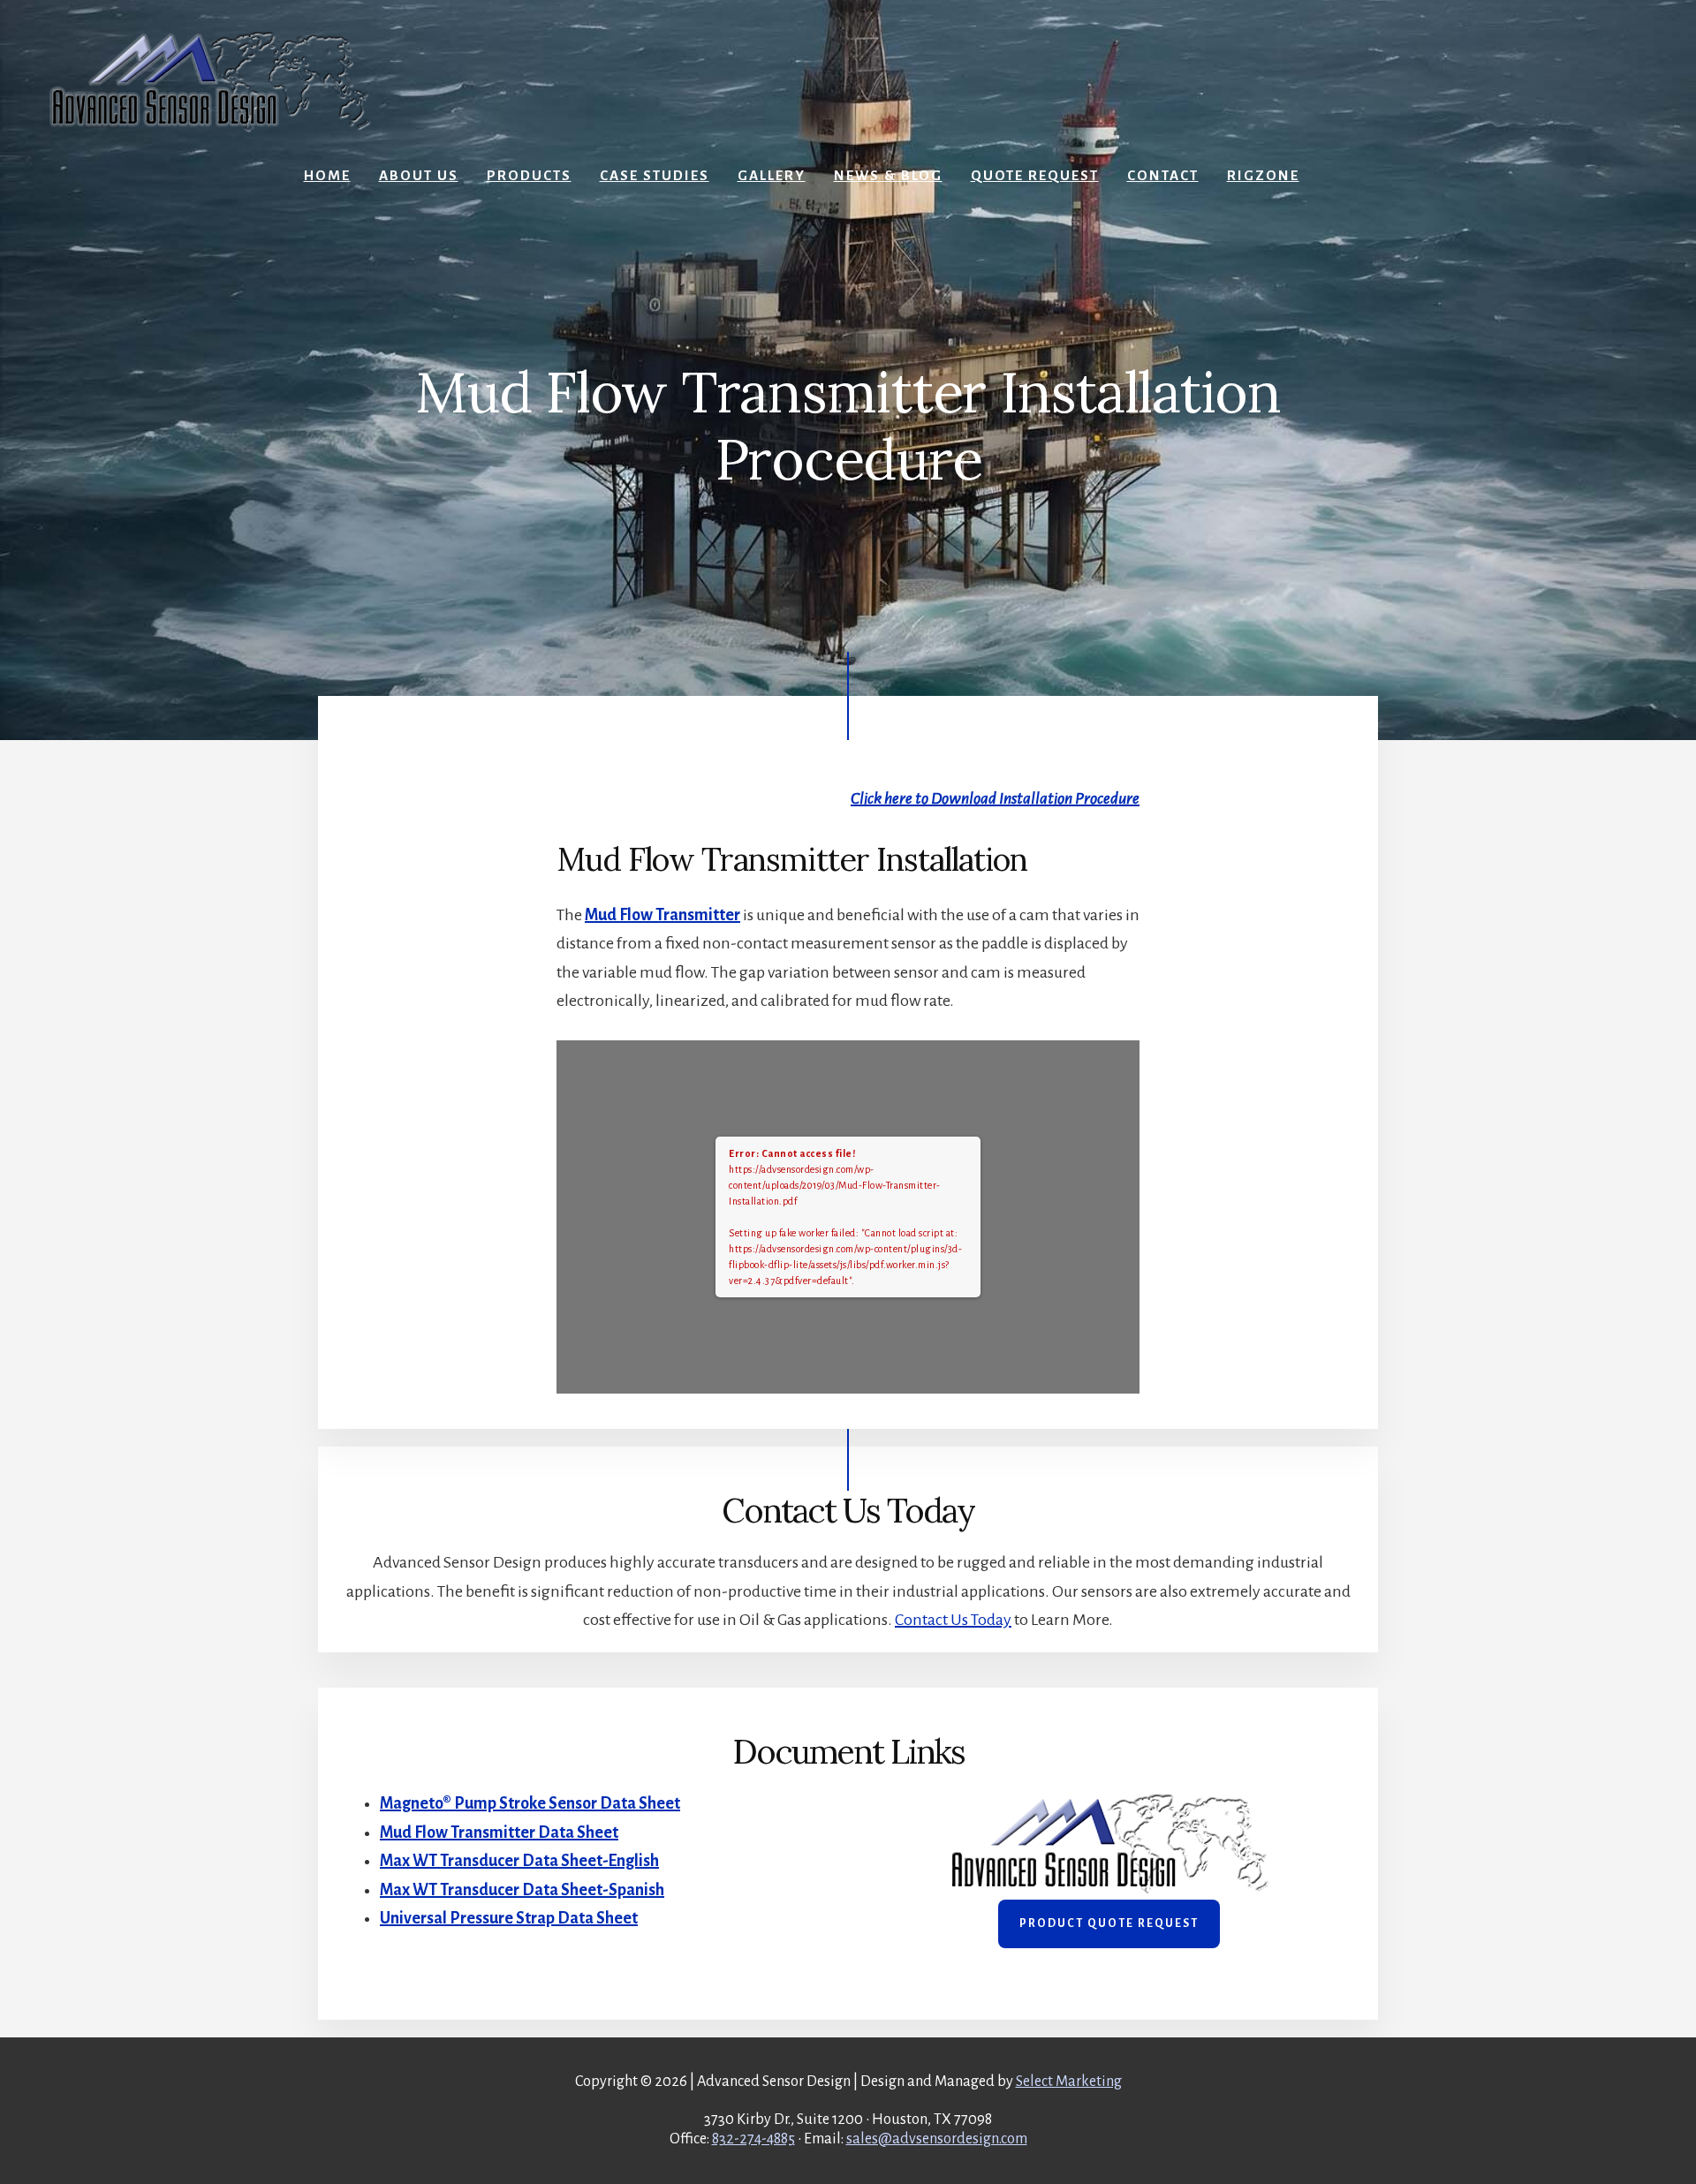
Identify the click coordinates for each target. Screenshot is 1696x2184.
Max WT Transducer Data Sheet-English (519, 1861)
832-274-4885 (753, 2139)
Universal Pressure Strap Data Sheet (509, 1918)
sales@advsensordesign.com (937, 2139)
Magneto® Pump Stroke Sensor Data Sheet (530, 1803)
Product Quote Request (1109, 1923)
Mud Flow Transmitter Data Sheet (499, 1833)
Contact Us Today (953, 1620)
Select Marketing (1069, 2082)
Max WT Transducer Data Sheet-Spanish (522, 1890)
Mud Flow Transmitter (662, 915)
